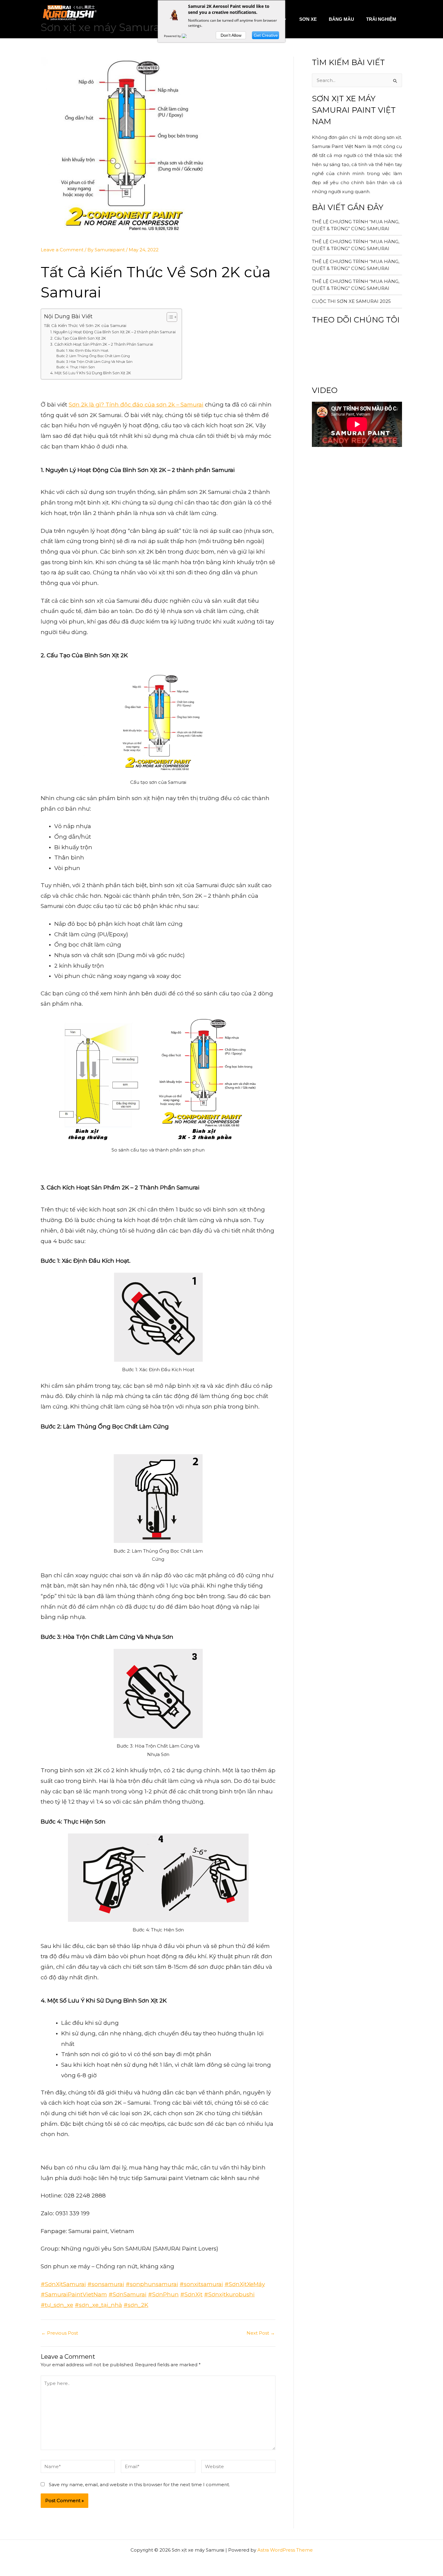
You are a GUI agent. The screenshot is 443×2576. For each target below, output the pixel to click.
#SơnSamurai (127, 2294)
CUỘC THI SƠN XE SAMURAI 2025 (351, 301)
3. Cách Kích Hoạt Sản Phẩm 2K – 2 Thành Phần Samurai (102, 344)
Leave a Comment (62, 250)
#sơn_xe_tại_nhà (98, 2305)
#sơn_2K (136, 2305)
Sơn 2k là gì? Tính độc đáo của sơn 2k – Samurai (136, 405)
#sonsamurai (106, 2284)
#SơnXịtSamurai (63, 2284)
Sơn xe (308, 19)
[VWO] (188, 36)
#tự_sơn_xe (57, 2305)
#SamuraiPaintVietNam (74, 2294)
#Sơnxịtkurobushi (229, 2294)
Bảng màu (341, 19)
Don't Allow (231, 35)
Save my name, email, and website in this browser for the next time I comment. (139, 2485)
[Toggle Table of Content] (169, 317)
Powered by (173, 36)
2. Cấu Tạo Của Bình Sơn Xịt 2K (78, 338)
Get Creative (266, 35)
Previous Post (60, 2333)
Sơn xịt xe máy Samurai (102, 27)
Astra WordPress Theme (285, 2550)
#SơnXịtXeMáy (245, 2284)
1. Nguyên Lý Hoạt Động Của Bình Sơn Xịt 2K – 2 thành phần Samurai (113, 332)
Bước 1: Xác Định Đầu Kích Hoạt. (83, 350)
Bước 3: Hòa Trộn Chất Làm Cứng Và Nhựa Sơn (94, 362)
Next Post (261, 2333)
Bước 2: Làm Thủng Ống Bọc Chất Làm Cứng (93, 356)
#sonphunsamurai (152, 2284)
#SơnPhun (163, 2294)
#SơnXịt (191, 2294)
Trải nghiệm (381, 19)
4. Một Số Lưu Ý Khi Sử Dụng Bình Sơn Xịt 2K (91, 373)
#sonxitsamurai (201, 2284)
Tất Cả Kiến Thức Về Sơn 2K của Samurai (85, 325)
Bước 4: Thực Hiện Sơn (76, 367)
